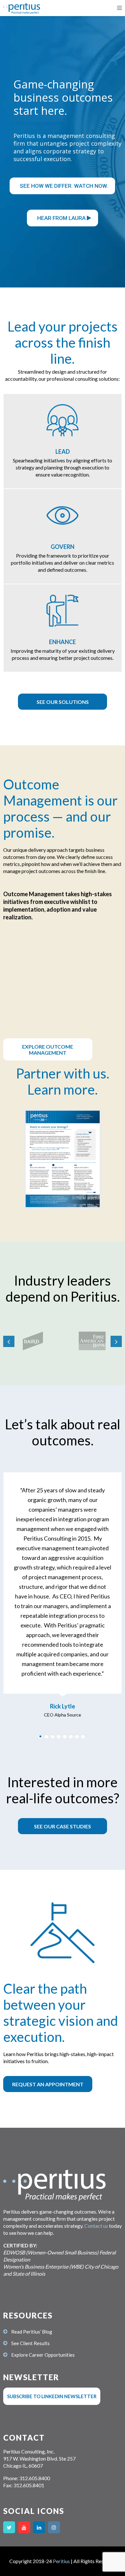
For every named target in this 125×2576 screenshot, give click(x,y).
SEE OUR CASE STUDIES (63, 1826)
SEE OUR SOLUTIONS (63, 702)
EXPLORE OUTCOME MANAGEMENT (48, 1050)
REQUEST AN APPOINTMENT (48, 2084)
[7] (77, 1736)
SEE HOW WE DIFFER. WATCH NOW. (64, 186)
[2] (46, 1736)
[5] (65, 1736)
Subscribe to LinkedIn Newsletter (52, 2396)
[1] (40, 1736)
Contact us (96, 2226)
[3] (53, 1736)
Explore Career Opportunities (43, 2355)
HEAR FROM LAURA (62, 218)
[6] (71, 1736)
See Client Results (30, 2343)
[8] (83, 1736)
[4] (59, 1736)
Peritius (61, 2561)
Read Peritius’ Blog (32, 2332)
